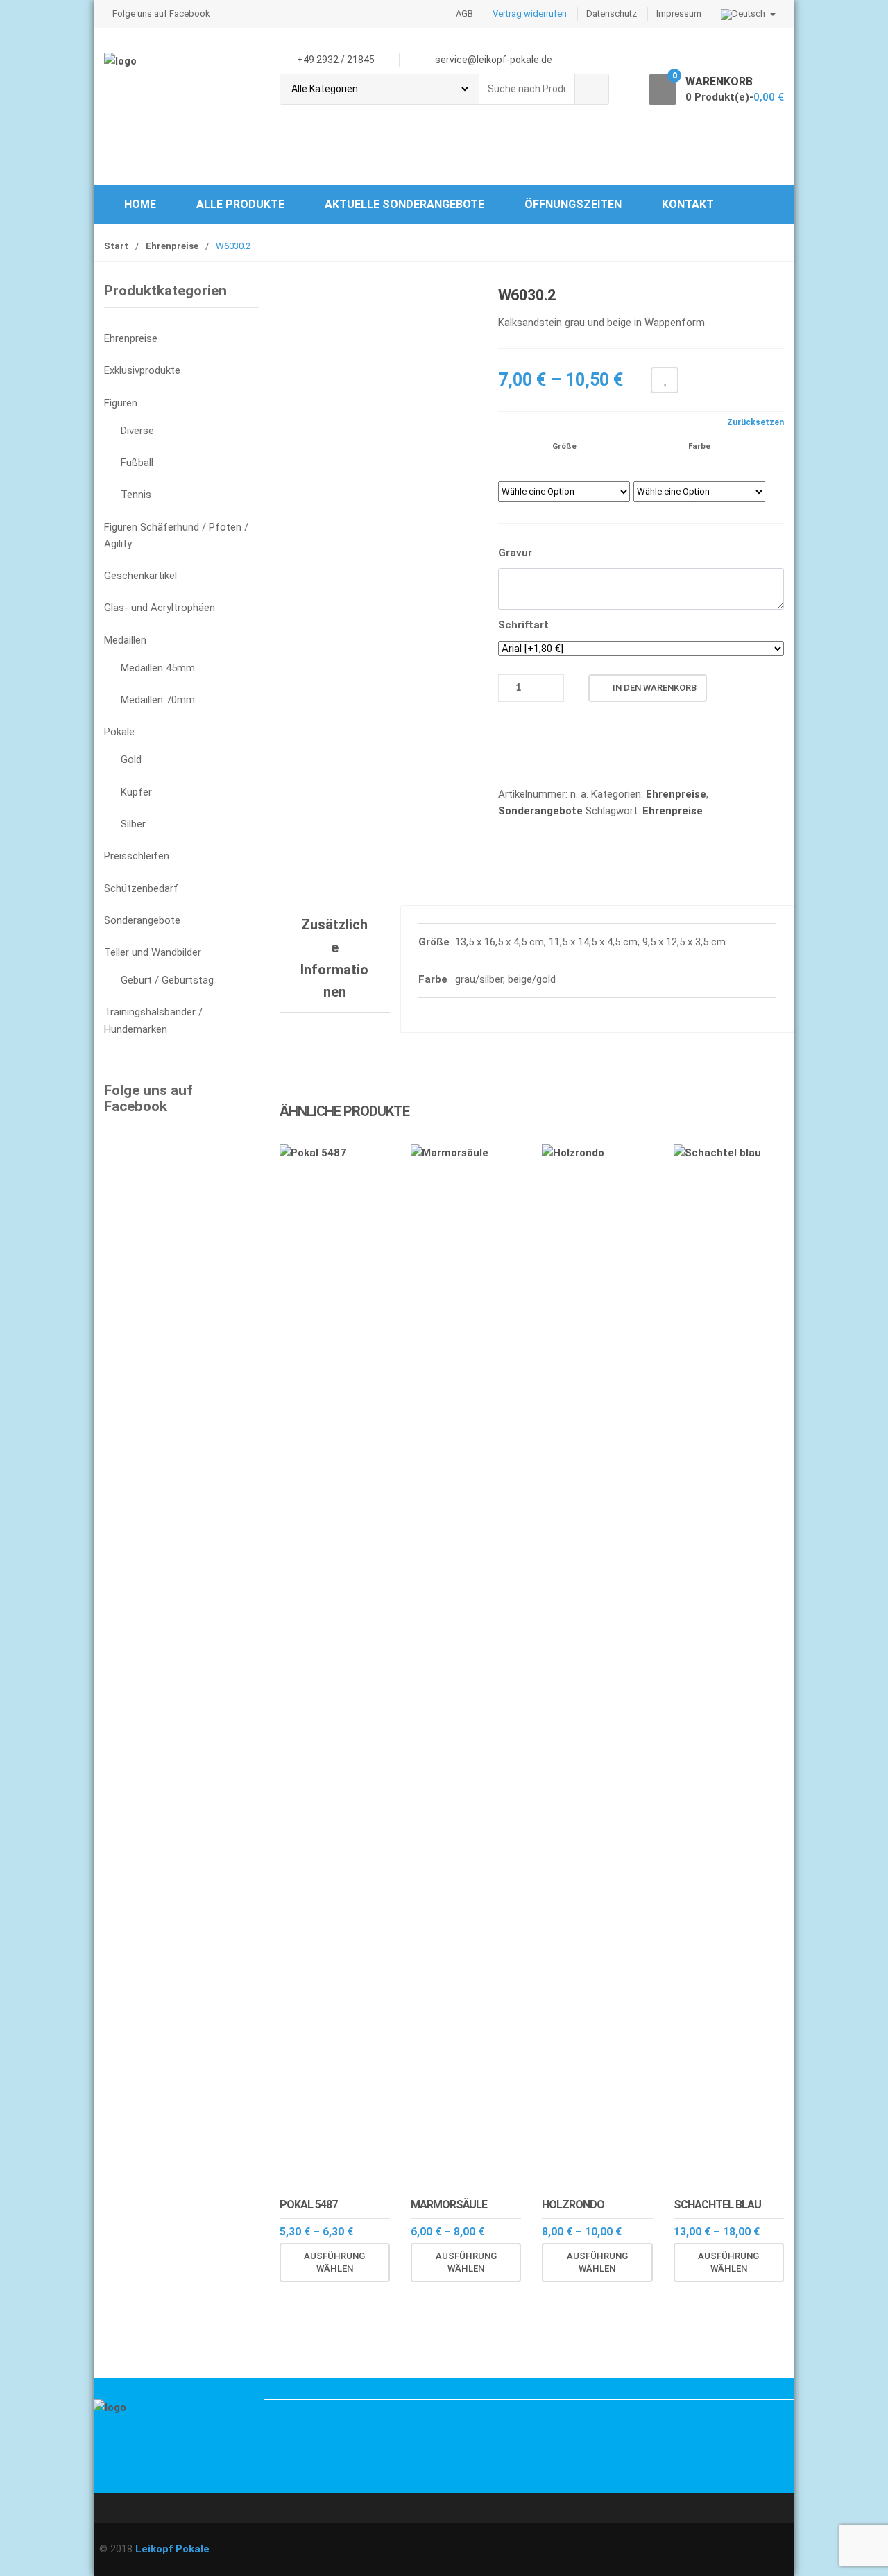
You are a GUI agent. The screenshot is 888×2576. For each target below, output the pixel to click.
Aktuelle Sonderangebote (404, 204)
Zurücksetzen (755, 422)
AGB (464, 14)
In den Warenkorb (655, 688)
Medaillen (125, 640)
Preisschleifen (137, 856)
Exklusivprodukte (142, 370)
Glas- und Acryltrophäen (160, 608)
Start (116, 246)
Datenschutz (612, 14)
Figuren (121, 403)
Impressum (679, 14)
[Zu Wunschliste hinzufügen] (326, 2295)
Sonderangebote (540, 811)
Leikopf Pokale (172, 2549)
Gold (131, 759)
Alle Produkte (240, 204)
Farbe (699, 446)
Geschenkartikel (140, 576)
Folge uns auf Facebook (161, 14)
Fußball (137, 463)
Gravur (515, 553)
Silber (133, 824)
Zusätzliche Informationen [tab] (334, 958)
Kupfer (136, 792)
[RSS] (108, 2482)
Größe (564, 446)
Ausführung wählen (334, 2262)
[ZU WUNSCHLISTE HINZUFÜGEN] (665, 380)
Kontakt (688, 204)
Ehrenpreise (172, 246)
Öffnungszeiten (573, 204)
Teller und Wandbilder (153, 952)
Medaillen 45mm (158, 668)
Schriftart (523, 625)
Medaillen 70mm (158, 700)
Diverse (137, 431)
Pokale (119, 732)
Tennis (136, 495)
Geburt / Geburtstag (167, 980)
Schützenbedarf (141, 888)
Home (140, 204)
